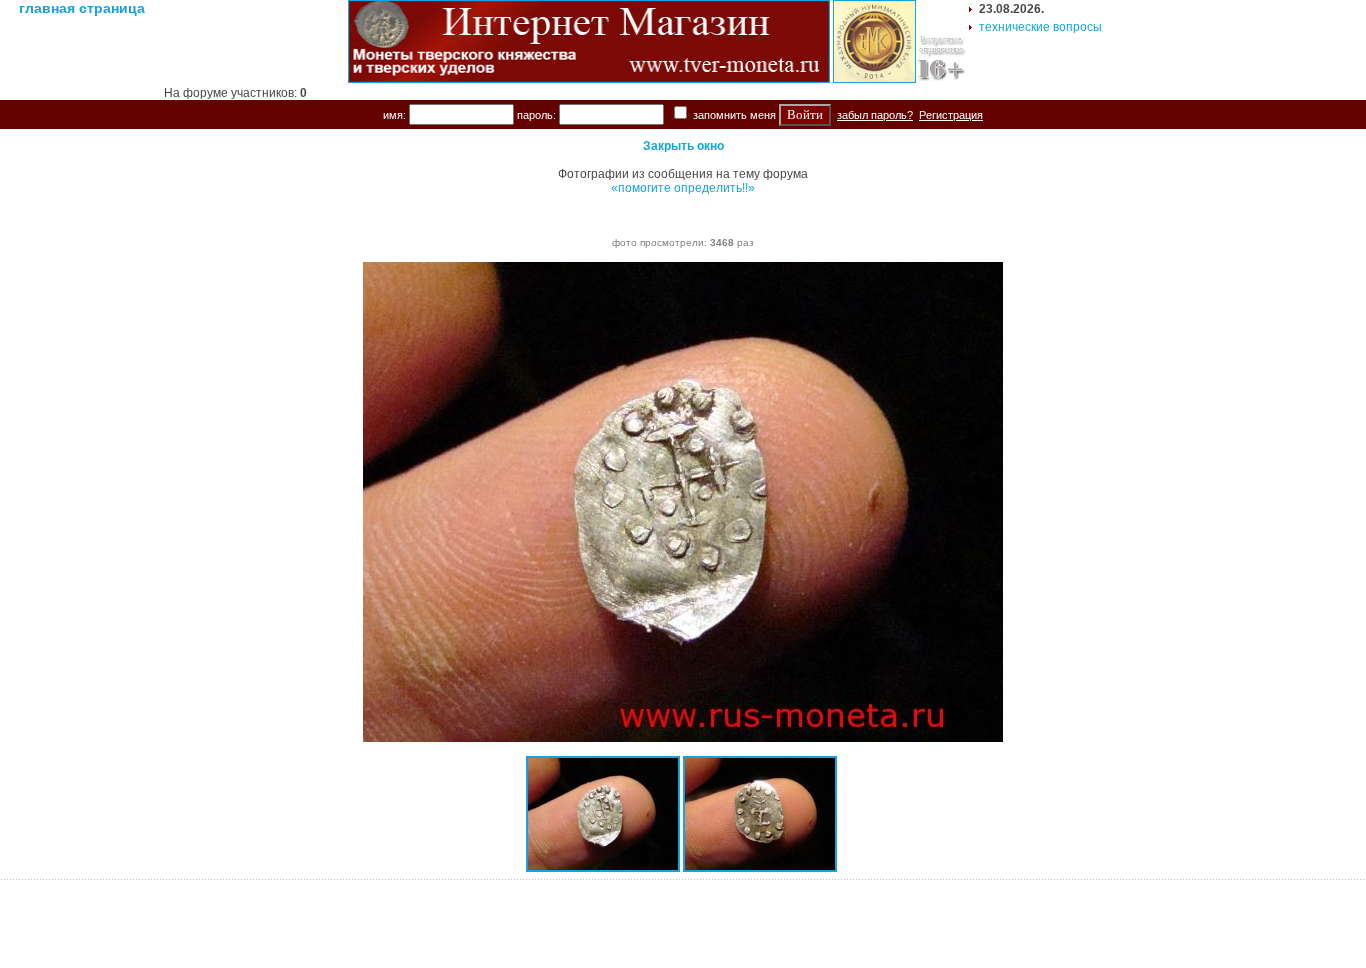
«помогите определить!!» (683, 188)
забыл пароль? (875, 115)
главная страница (82, 8)
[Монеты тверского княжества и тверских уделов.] (589, 79)
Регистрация (951, 115)
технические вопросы (1040, 27)
